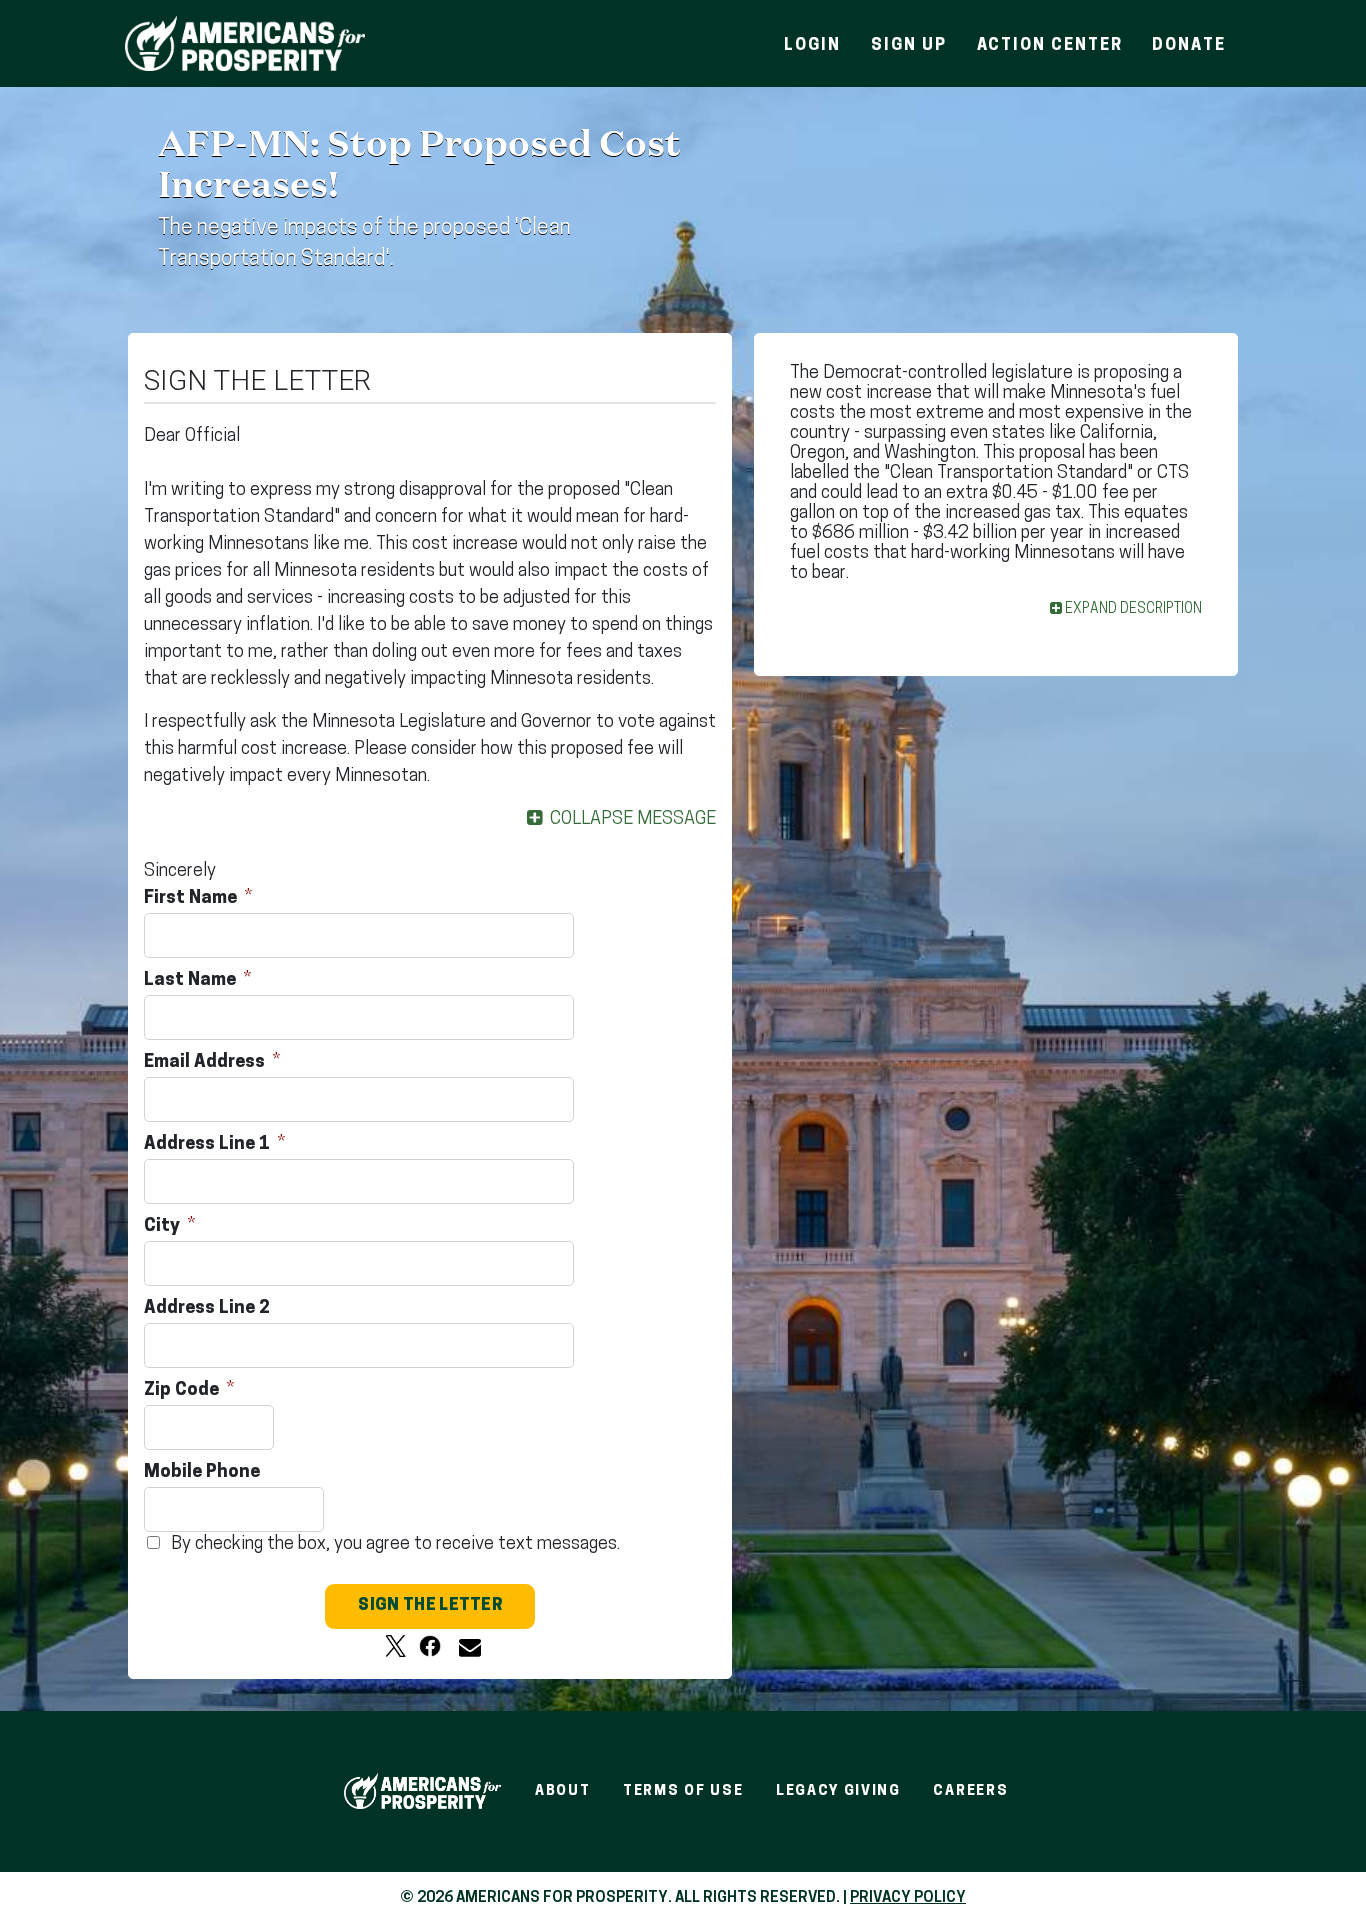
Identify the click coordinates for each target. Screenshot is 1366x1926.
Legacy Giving (838, 1791)
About (562, 1791)
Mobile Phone (204, 1473)
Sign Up (908, 46)
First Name (192, 899)
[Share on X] (396, 1646)
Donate (1189, 46)
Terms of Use (683, 1791)
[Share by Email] (464, 1646)
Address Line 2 (209, 1309)
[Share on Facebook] (430, 1646)
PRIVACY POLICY (908, 1898)
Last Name (192, 981)
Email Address (206, 1063)
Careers (970, 1791)
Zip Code (183, 1391)
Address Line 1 (209, 1145)
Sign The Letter (430, 1606)
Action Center (1050, 46)
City (164, 1227)
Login (812, 46)
